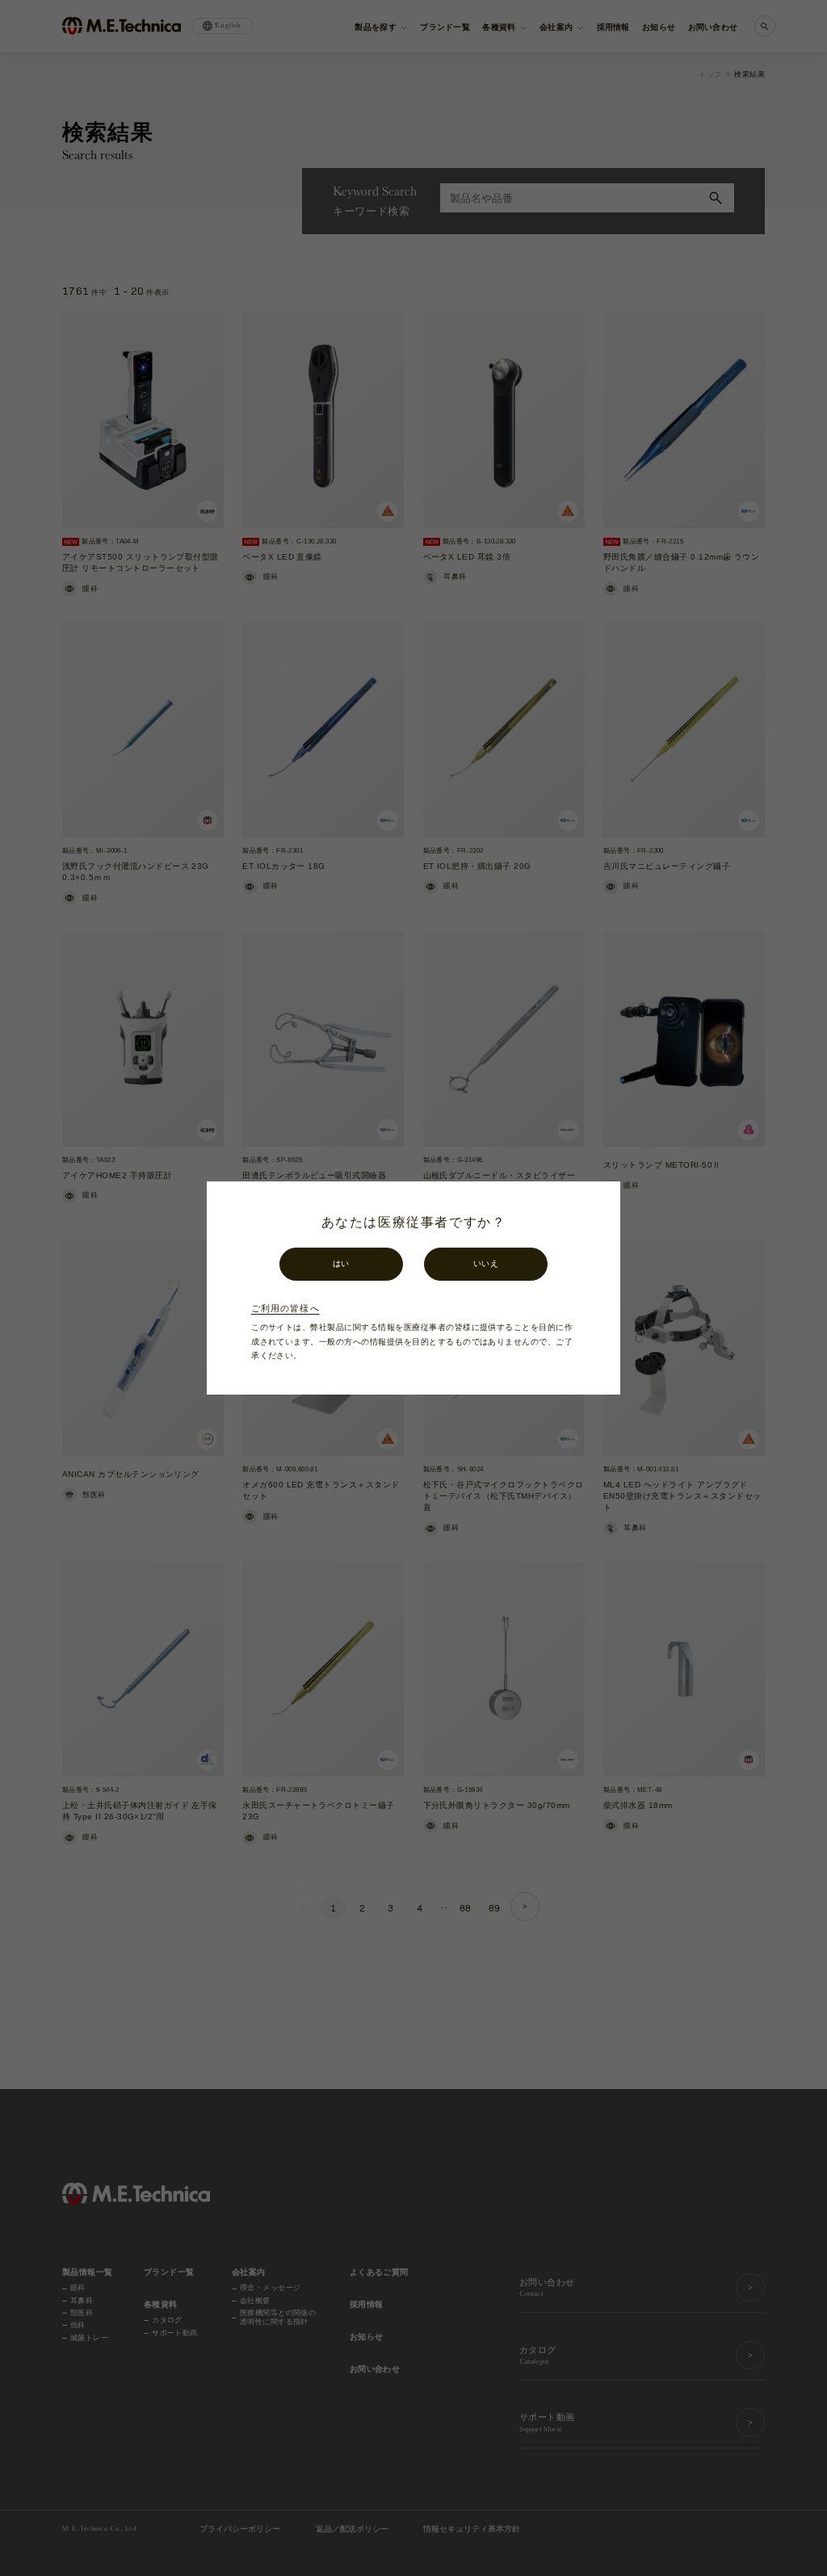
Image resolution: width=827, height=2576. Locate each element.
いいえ (486, 1263)
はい (341, 1263)
